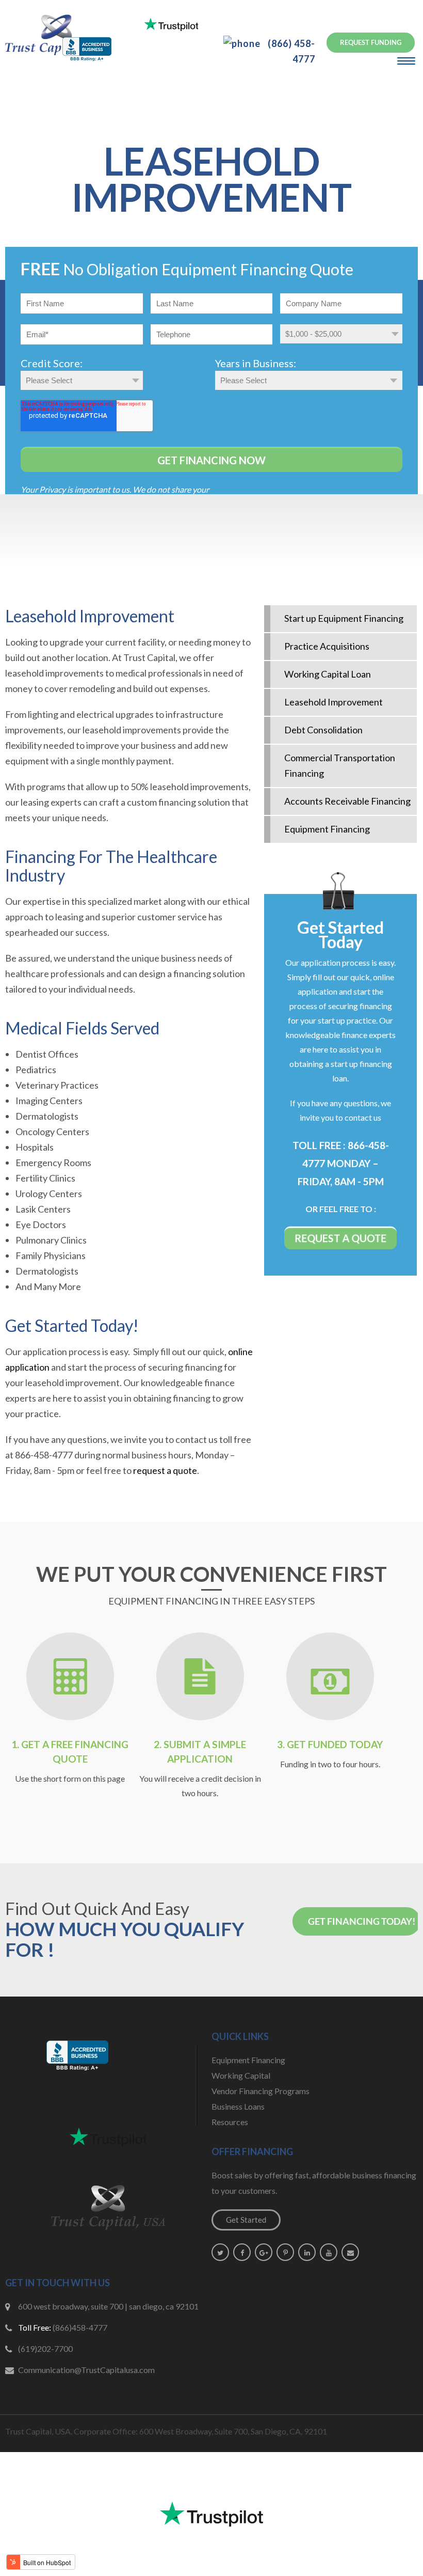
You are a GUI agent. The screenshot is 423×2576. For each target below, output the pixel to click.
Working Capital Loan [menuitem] (328, 674)
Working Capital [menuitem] (241, 2075)
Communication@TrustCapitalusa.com (86, 2370)
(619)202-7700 (45, 2349)
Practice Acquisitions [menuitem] (327, 646)
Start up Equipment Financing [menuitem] (344, 618)
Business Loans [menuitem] (238, 2106)
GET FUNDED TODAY (335, 1744)
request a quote (165, 1470)
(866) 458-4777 (290, 51)
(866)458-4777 (80, 2327)
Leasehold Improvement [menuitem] (333, 702)
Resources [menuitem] (230, 2122)
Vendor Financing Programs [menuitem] (261, 2091)
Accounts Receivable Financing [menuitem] (347, 801)
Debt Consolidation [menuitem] (323, 730)
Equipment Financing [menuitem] (327, 829)
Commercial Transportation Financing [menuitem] (340, 765)
